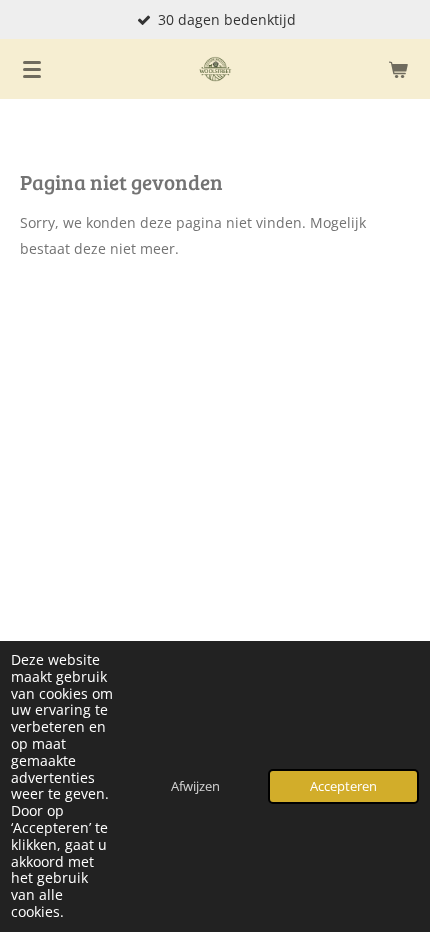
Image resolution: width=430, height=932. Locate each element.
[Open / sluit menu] (32, 69)
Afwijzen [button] (195, 786)
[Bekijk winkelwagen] (398, 69)
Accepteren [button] (343, 786)
